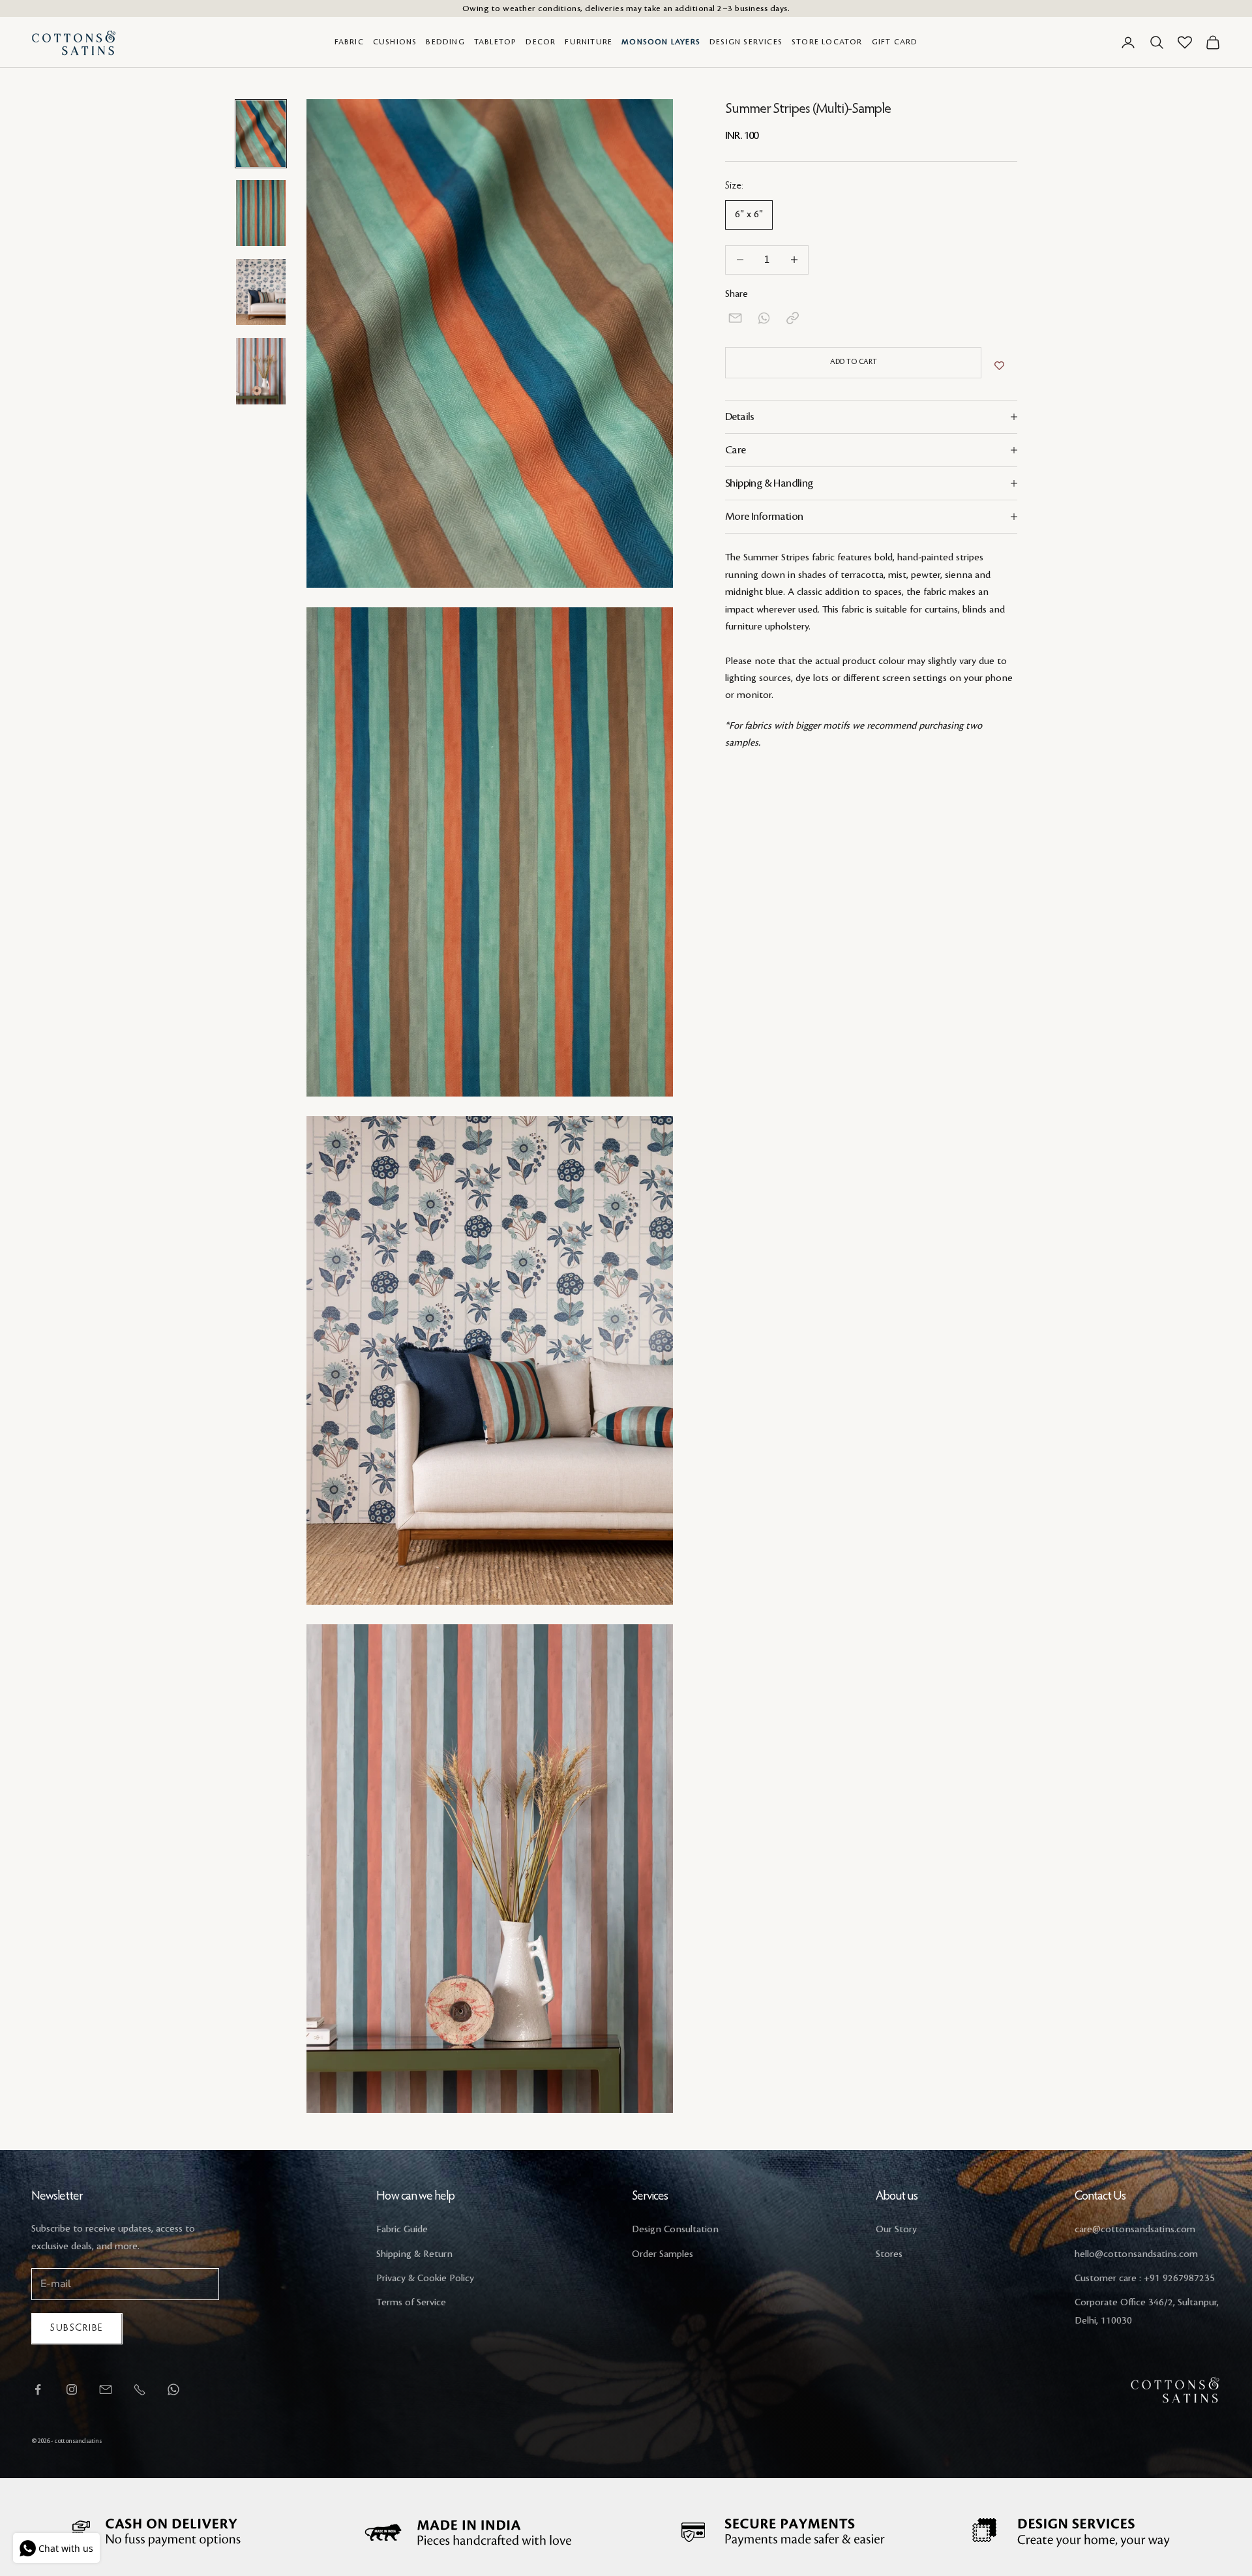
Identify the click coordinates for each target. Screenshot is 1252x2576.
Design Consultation (675, 2230)
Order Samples (663, 2254)
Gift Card (895, 42)
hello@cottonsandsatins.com (1136, 2254)
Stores (889, 2254)
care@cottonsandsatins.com (1135, 2230)
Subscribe (77, 2328)
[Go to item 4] (261, 371)
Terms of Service (411, 2303)
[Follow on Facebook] (38, 2389)
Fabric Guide (402, 2230)
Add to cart (854, 362)
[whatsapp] (764, 318)
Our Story (896, 2230)
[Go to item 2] (261, 213)
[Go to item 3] (261, 292)
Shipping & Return (414, 2254)
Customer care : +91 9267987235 (1145, 2279)
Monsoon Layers (661, 42)
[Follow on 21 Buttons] (106, 2389)
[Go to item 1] (261, 133)
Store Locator (827, 42)
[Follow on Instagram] (72, 2389)
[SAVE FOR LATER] (999, 366)
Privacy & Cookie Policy (425, 2279)
